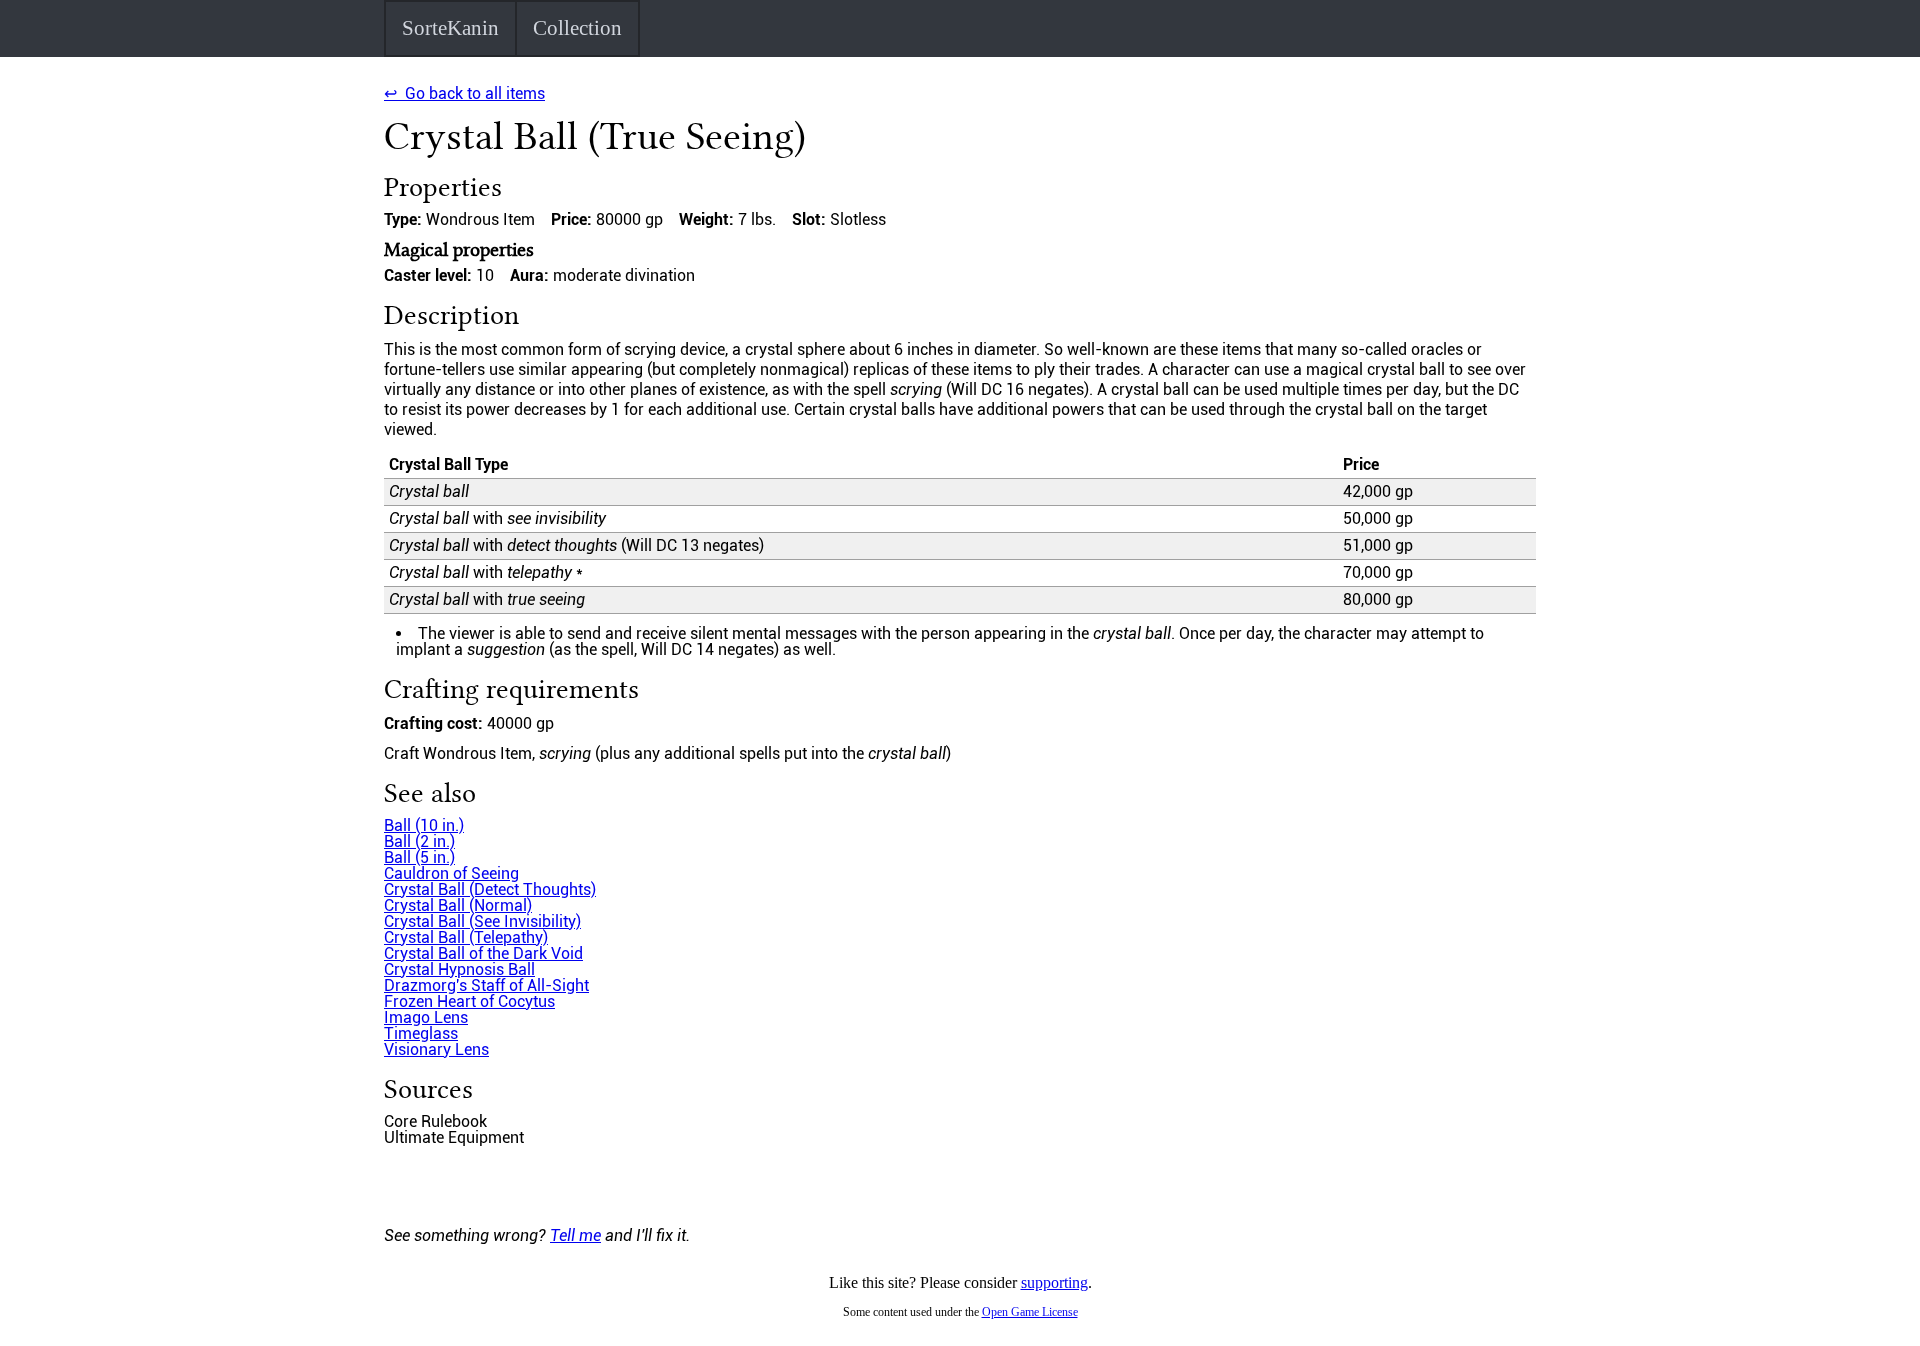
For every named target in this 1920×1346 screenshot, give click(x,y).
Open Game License (1030, 1312)
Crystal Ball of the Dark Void (483, 953)
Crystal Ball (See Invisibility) (482, 921)
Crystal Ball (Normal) (458, 905)
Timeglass (421, 1033)
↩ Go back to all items (464, 93)
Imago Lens (426, 1017)
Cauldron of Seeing (451, 873)
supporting (1054, 1282)
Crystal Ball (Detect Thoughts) (490, 889)
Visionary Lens (436, 1049)
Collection (577, 28)
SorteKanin (450, 28)
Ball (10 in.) (424, 825)
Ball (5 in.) (419, 857)
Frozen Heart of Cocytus (469, 1001)
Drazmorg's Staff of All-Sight (486, 985)
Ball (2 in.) (419, 841)
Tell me (575, 1235)
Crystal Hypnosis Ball (459, 969)
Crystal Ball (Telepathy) (466, 937)
